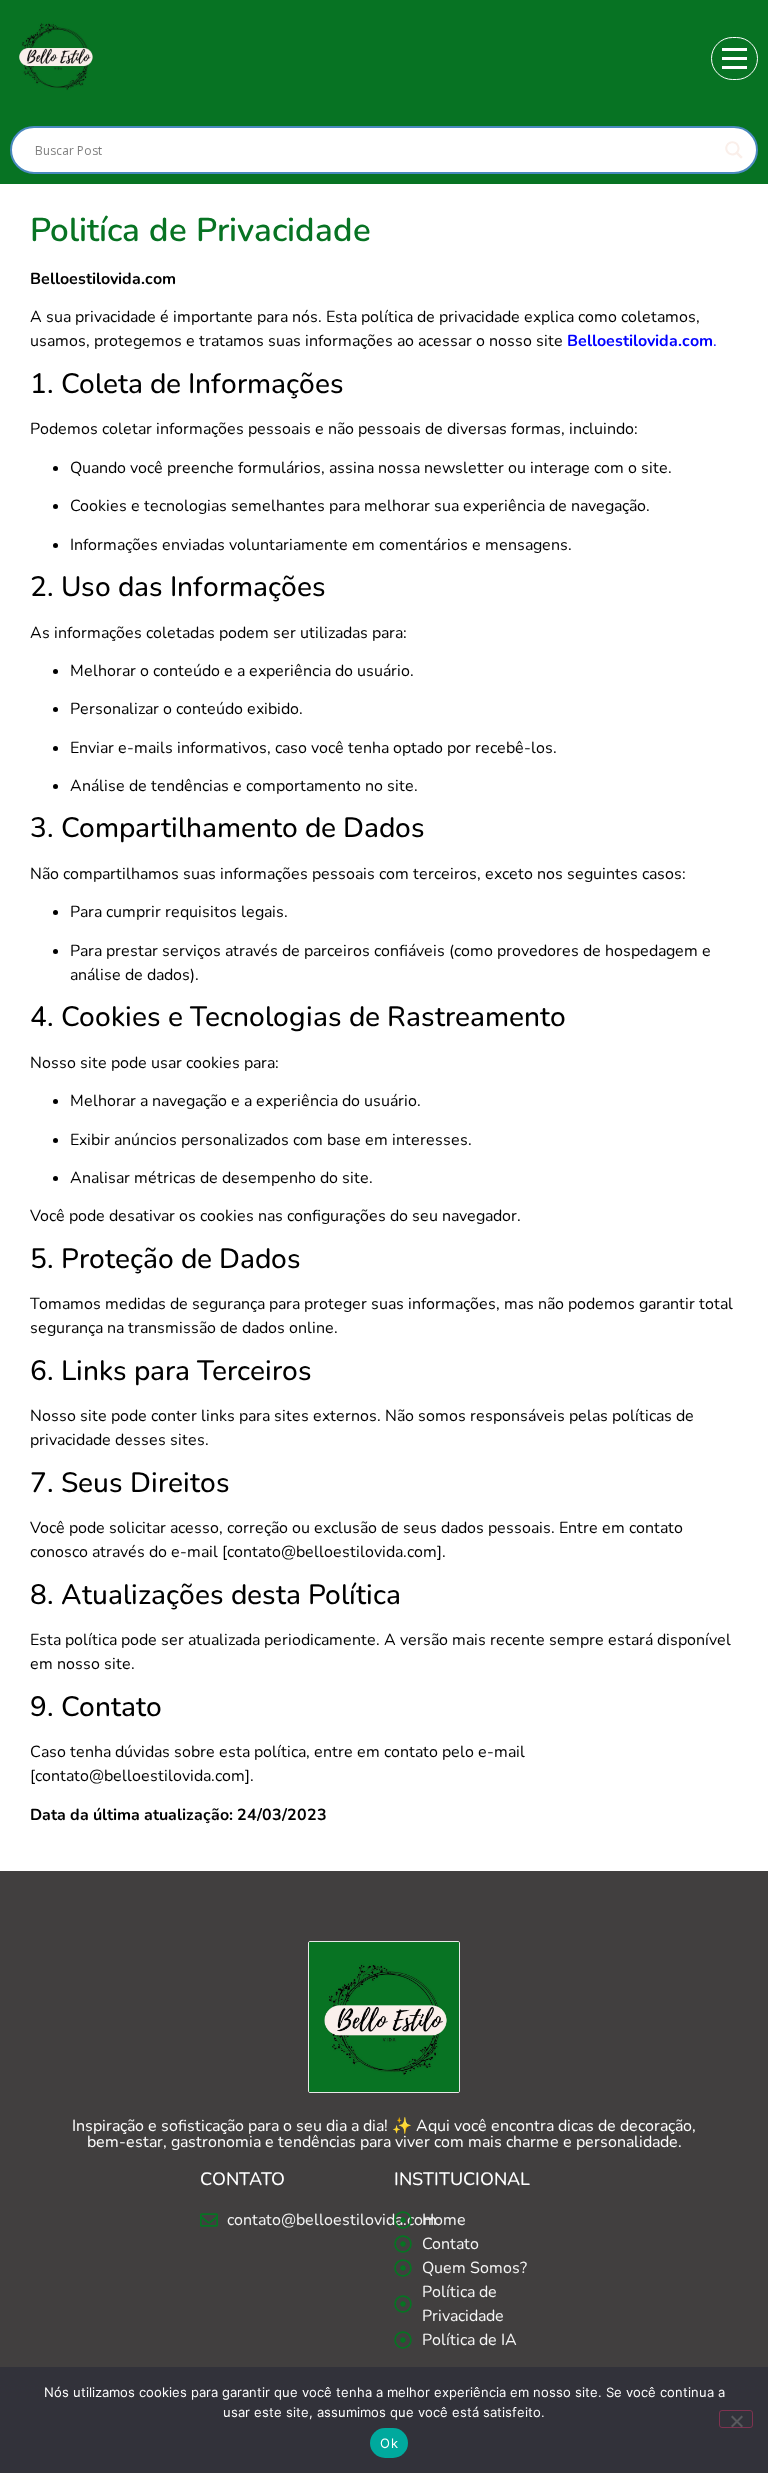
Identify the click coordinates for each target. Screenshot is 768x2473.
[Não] (736, 2419)
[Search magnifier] (734, 150)
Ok (389, 2443)
